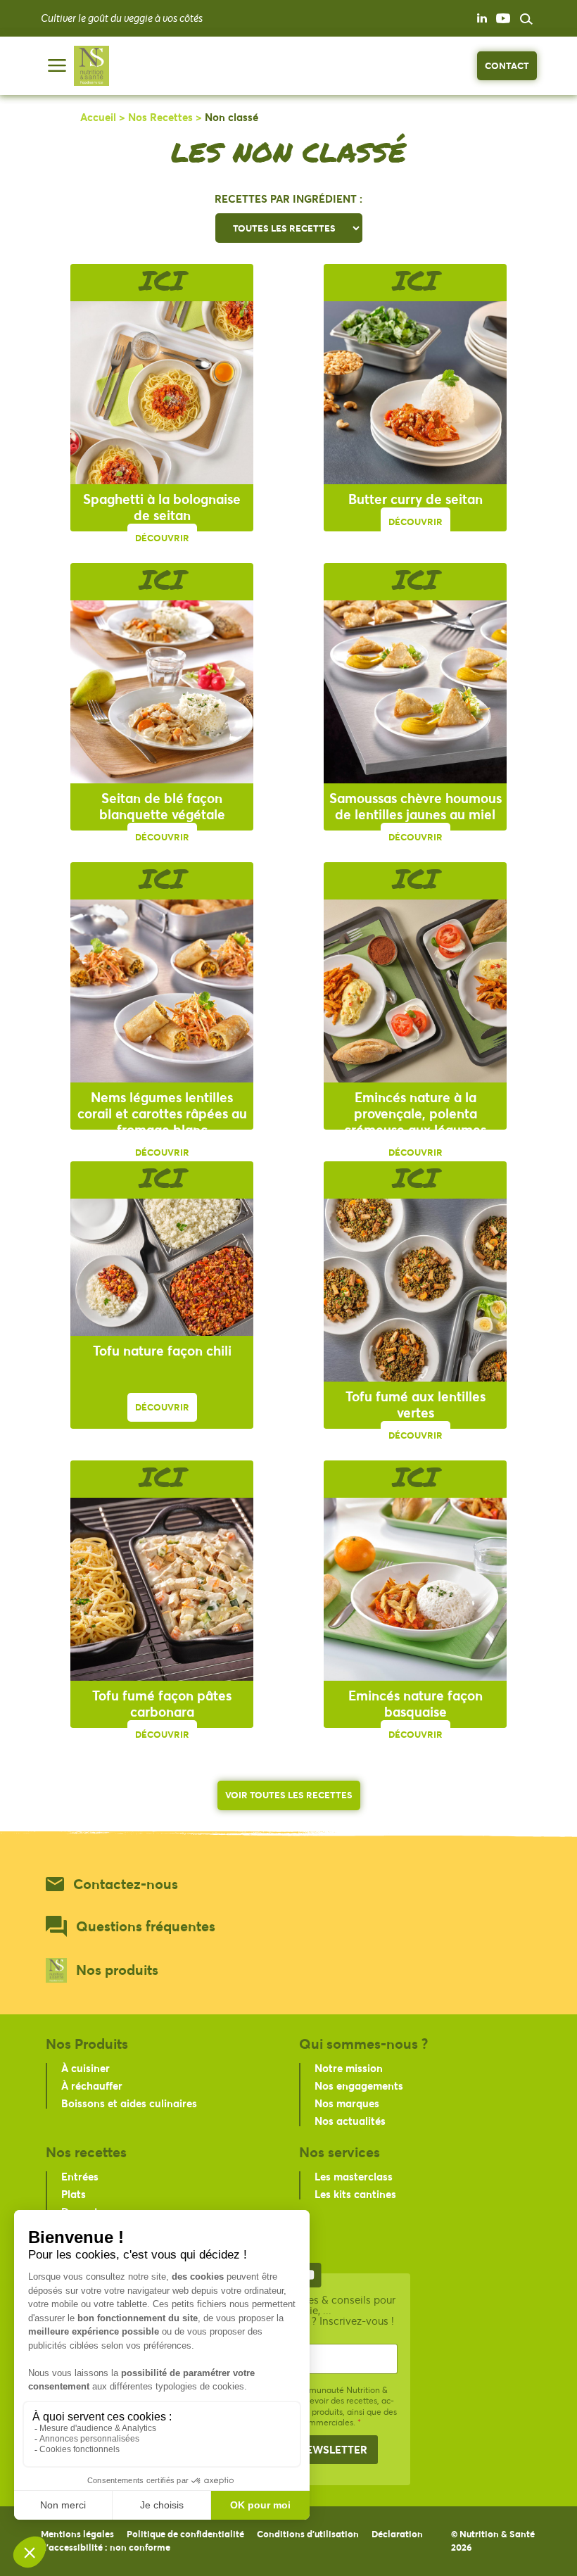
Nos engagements (359, 2085)
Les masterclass (354, 2176)
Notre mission (349, 2068)
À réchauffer (92, 2085)
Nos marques (347, 2103)
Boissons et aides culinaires (129, 2103)
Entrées (80, 2176)
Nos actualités (350, 2121)
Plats (74, 2194)
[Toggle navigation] (57, 65)
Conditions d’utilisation (308, 2534)
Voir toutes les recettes (289, 1795)
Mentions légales (77, 2534)
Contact (507, 65)
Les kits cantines (355, 2194)
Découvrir (162, 538)
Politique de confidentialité (185, 2534)
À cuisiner (85, 2068)
